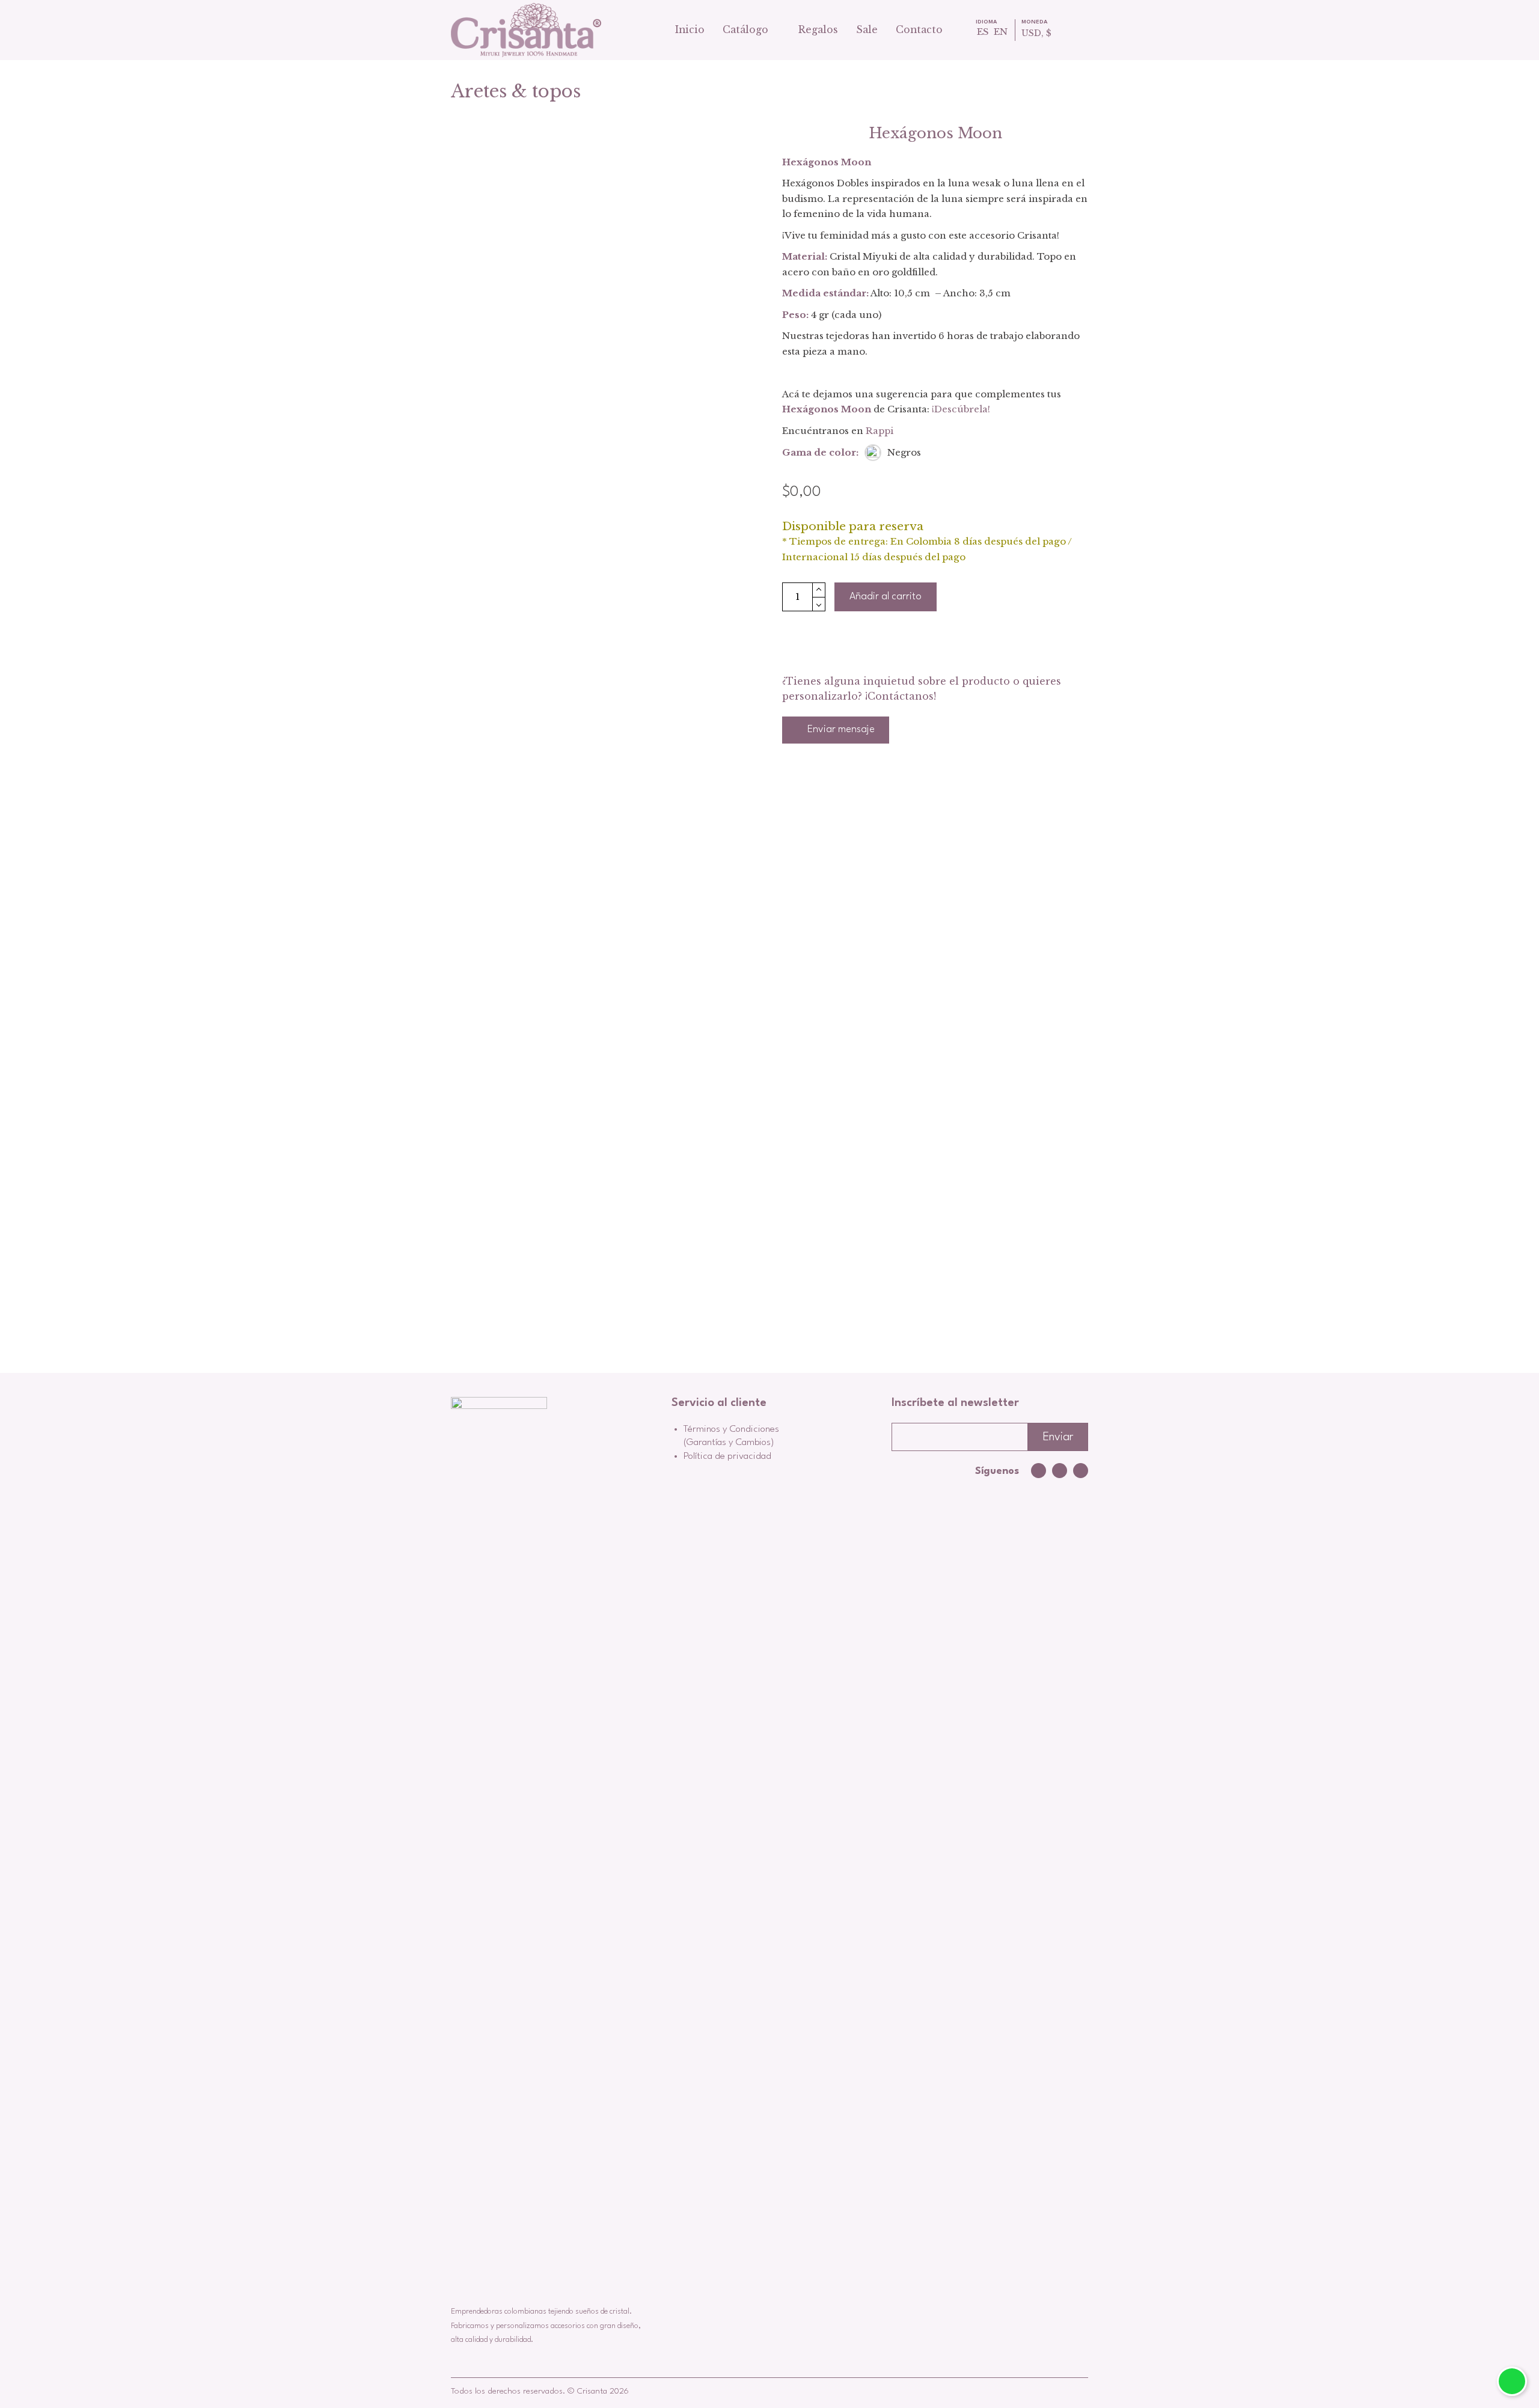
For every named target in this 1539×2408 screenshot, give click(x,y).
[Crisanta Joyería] (526, 30)
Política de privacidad (727, 1456)
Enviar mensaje (840, 729)
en (1001, 32)
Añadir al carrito (886, 597)
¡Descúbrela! (961, 409)
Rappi (880, 431)
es (983, 32)
